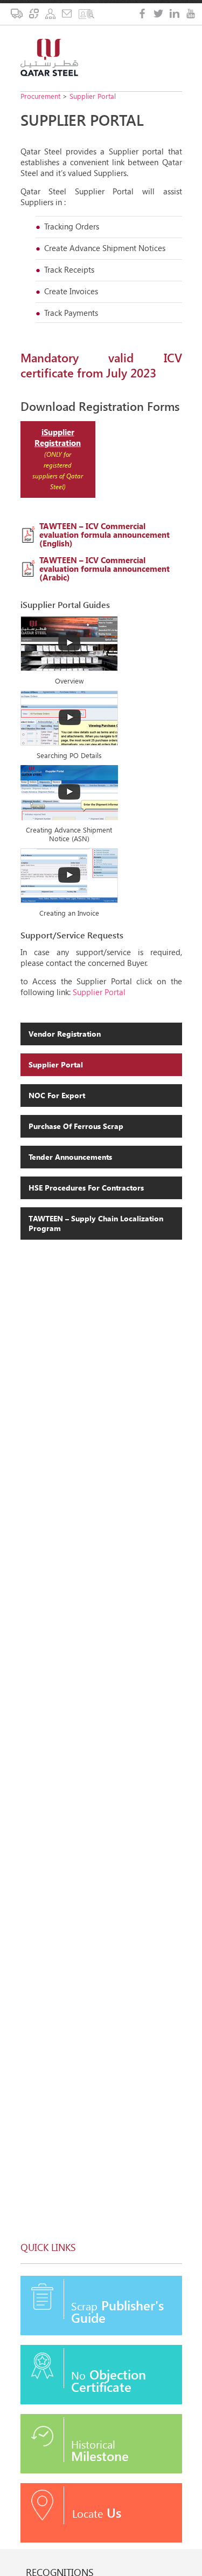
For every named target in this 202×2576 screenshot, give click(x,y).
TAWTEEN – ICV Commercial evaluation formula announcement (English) (105, 535)
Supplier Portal (93, 96)
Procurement (40, 96)
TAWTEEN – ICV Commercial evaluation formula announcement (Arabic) (105, 569)
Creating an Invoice (69, 913)
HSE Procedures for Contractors (86, 1188)
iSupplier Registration (58, 437)
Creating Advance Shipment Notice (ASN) (69, 834)
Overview (69, 681)
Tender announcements (70, 1157)
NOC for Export (57, 1095)
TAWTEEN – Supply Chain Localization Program (96, 1223)
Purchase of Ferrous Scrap (76, 1126)
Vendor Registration (65, 1034)
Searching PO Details (69, 755)
